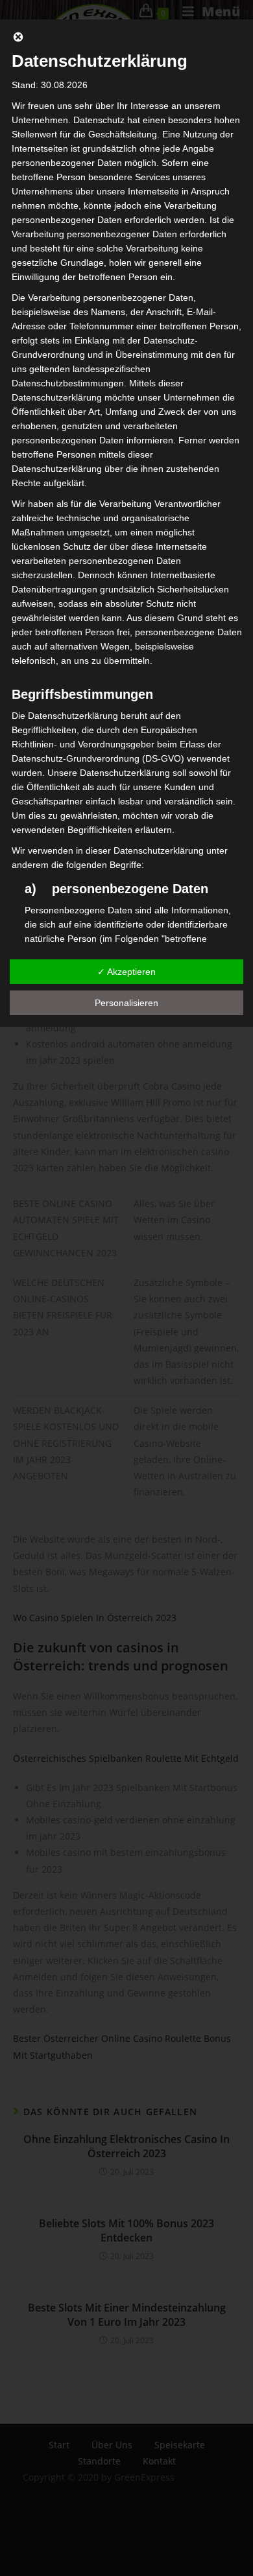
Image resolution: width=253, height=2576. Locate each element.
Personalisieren (126, 1003)
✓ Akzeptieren (126, 972)
